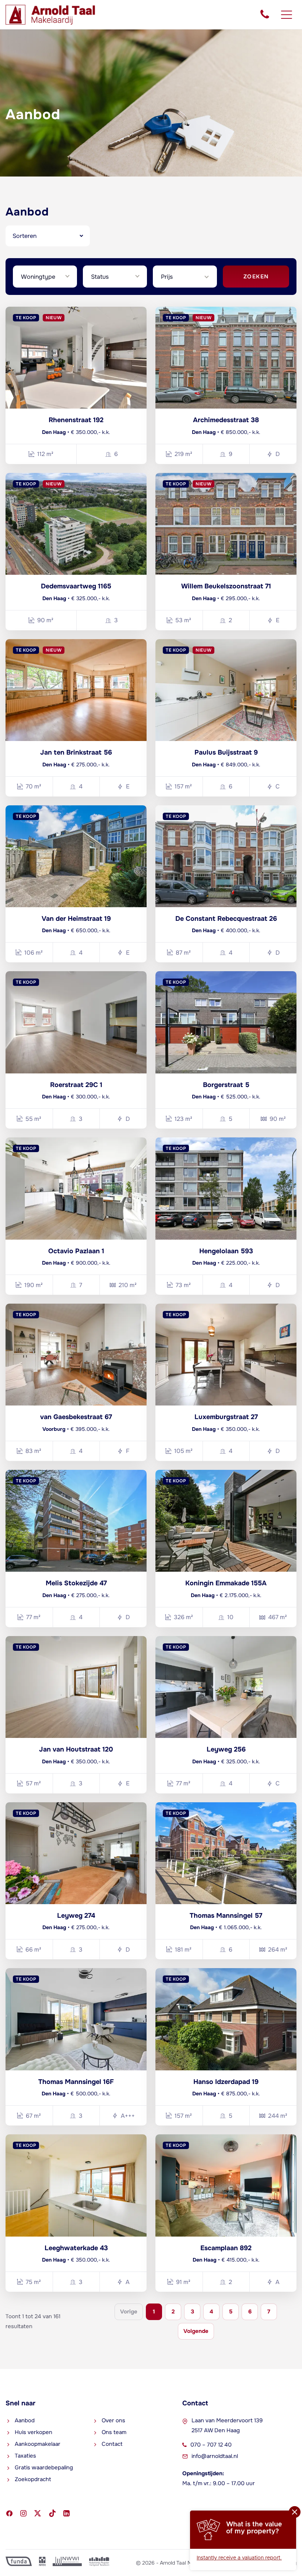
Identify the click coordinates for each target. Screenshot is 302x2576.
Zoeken (256, 277)
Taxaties (25, 2456)
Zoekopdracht (33, 2479)
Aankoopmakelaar (38, 2444)
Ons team (114, 2432)
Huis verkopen (34, 2432)
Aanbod (25, 2420)
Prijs (167, 277)
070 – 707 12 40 (211, 2445)
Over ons (113, 2420)
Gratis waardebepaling (44, 2468)
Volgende (196, 2331)
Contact (112, 2444)
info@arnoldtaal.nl (215, 2456)
